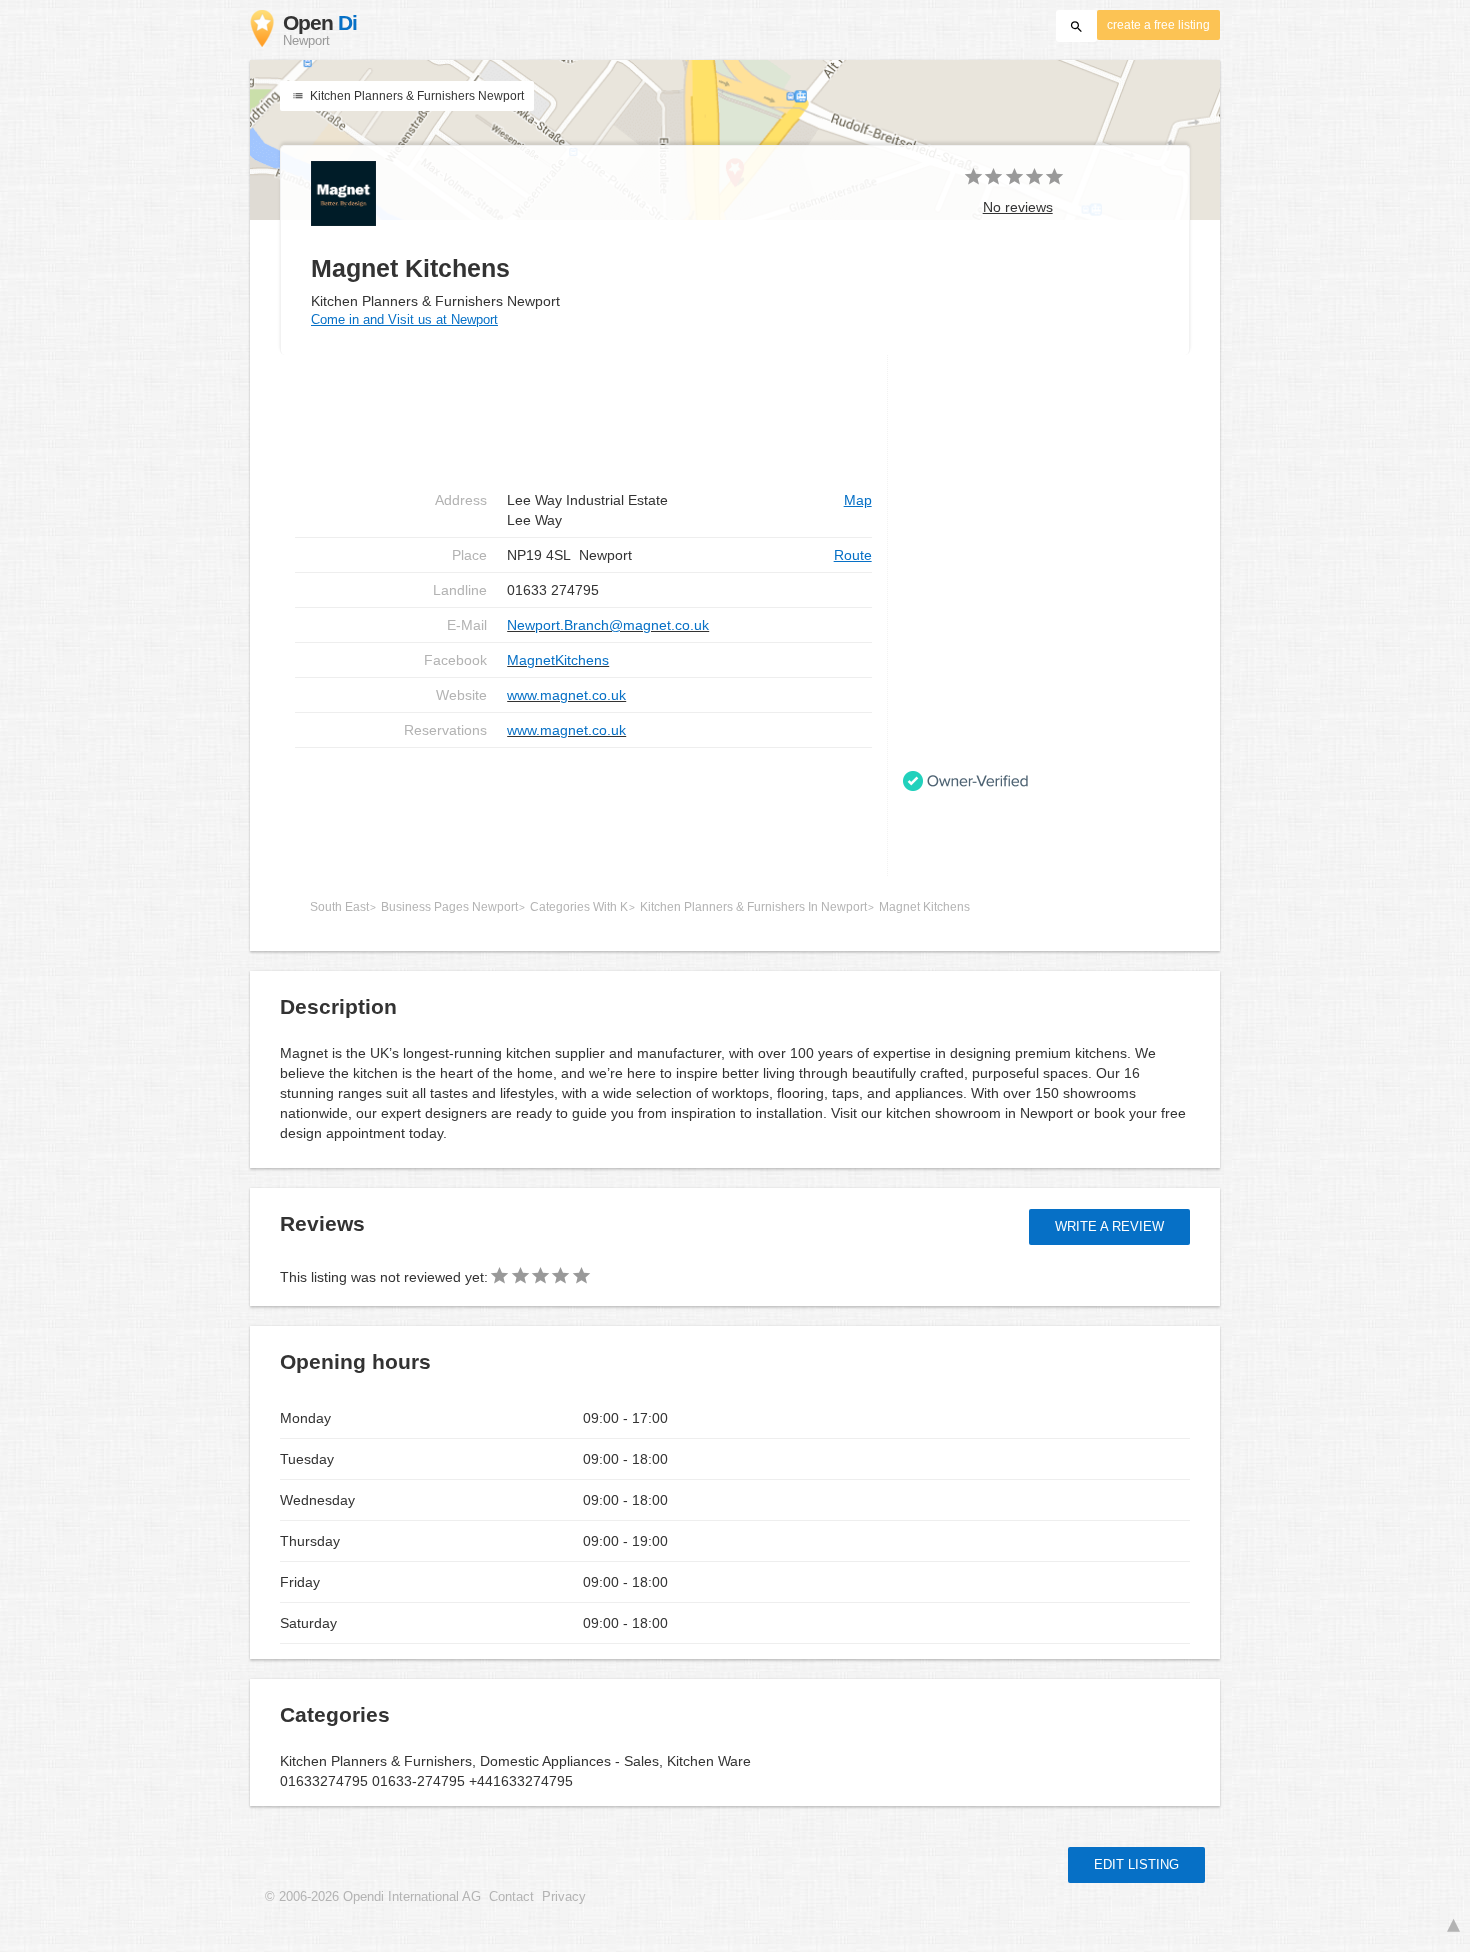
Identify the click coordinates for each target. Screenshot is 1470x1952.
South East (339, 907)
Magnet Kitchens (924, 907)
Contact (511, 1897)
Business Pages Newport (449, 907)
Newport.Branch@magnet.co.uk (608, 625)
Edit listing (1136, 1864)
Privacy (564, 1897)
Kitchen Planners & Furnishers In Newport (753, 907)
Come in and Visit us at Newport (404, 319)
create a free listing (1158, 25)
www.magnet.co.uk (566, 695)
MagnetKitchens (558, 660)
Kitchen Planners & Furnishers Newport (415, 96)
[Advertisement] (583, 812)
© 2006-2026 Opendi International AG (373, 1897)
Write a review (1109, 1226)
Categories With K (579, 907)
